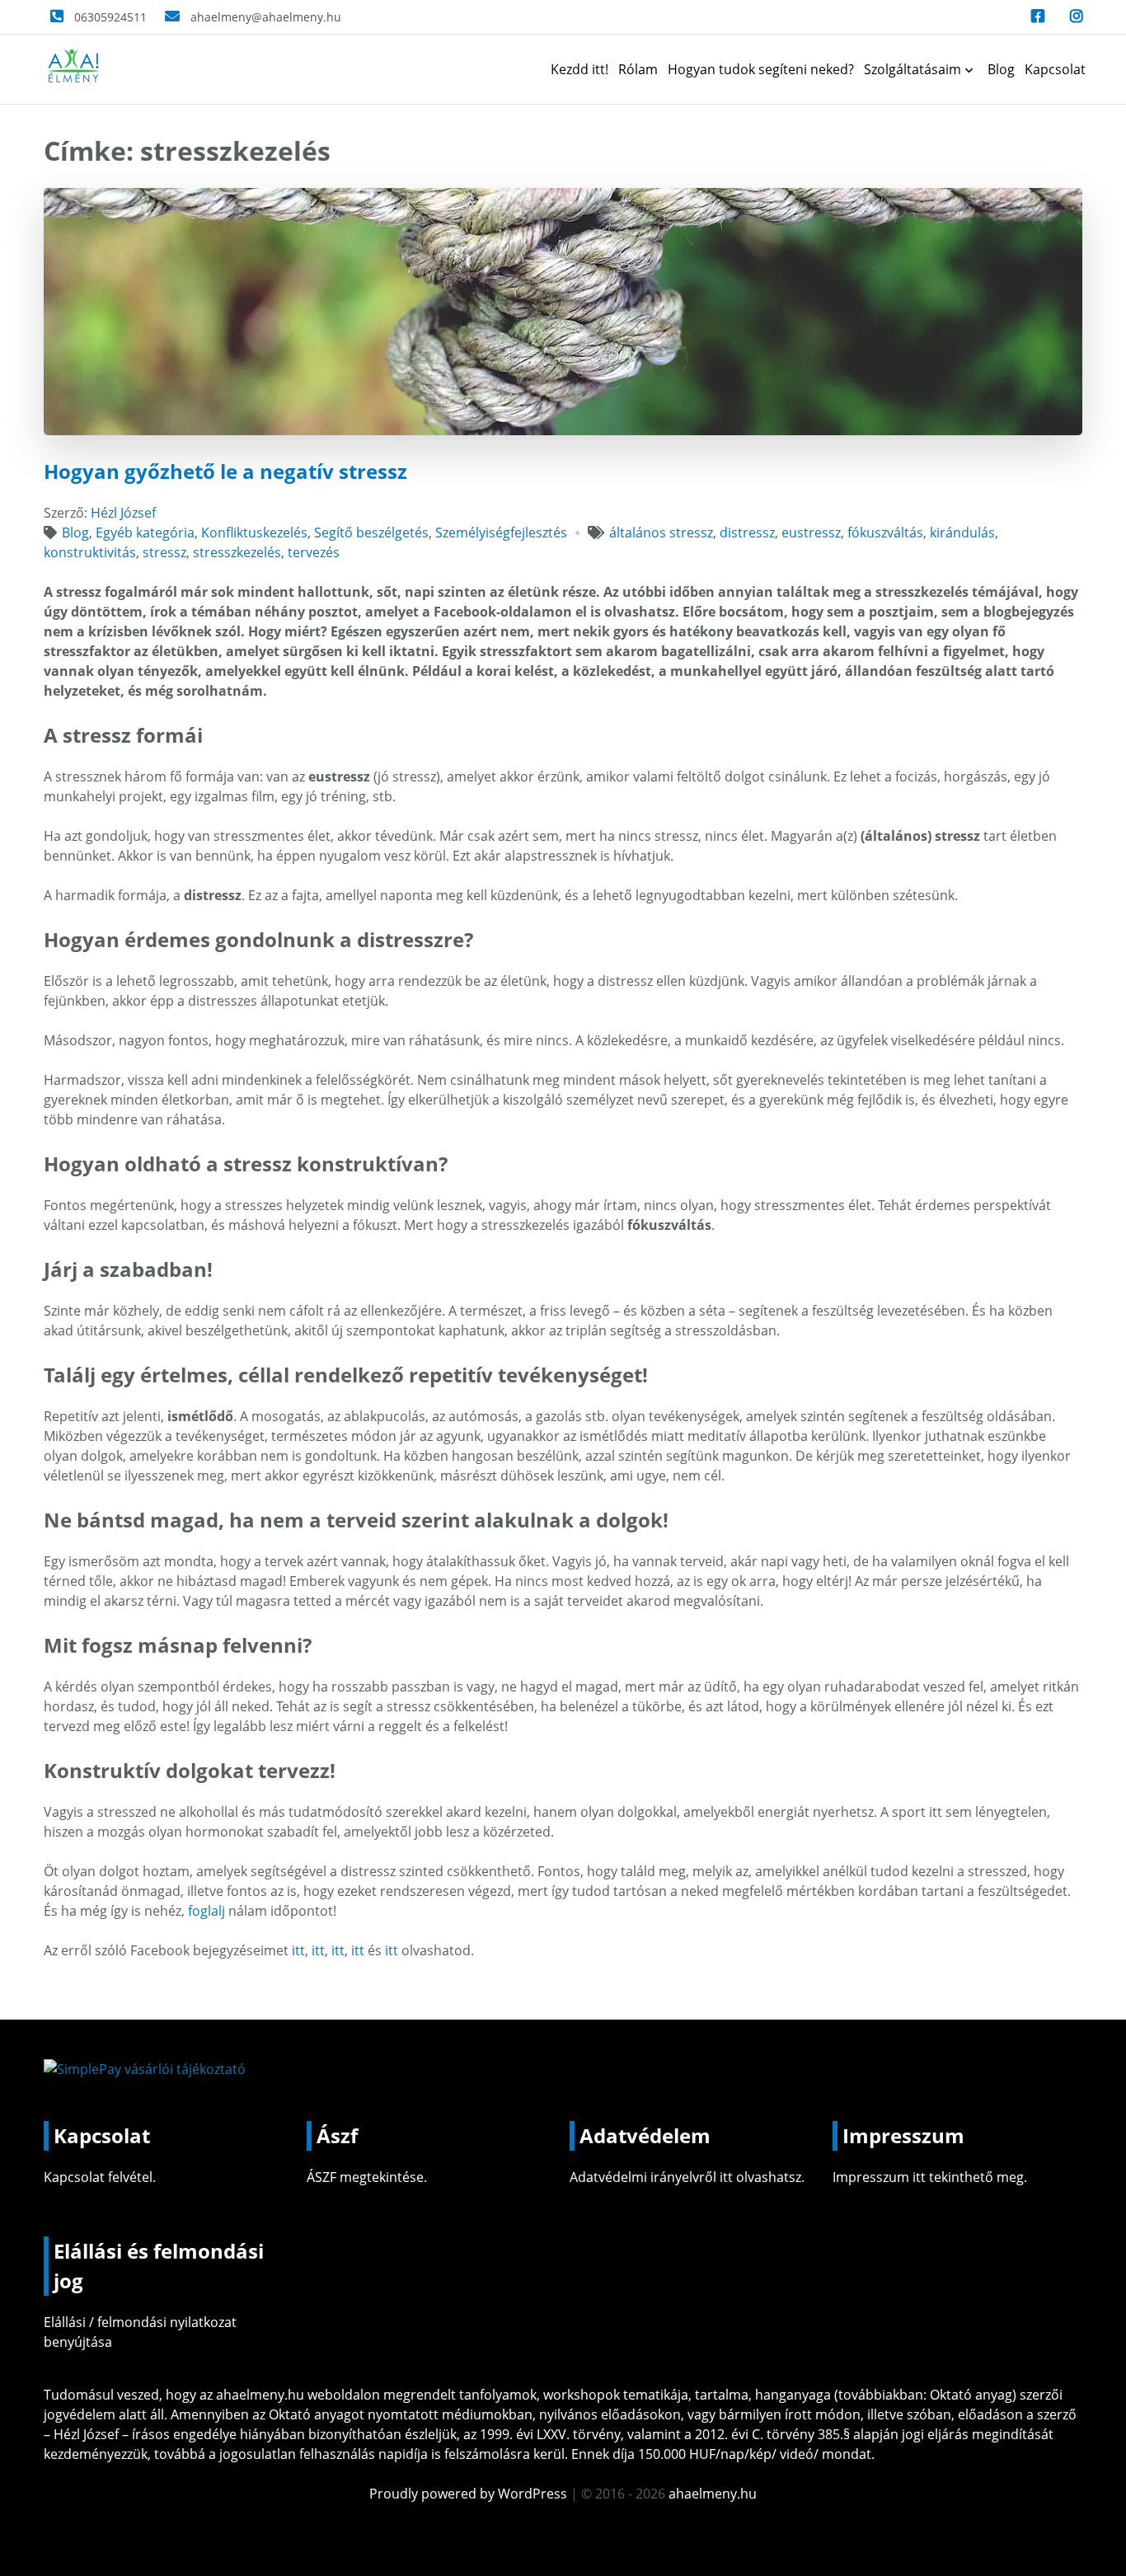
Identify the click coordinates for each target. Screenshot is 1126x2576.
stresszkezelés (237, 552)
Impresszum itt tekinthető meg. (930, 2177)
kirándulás (962, 533)
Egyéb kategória (145, 533)
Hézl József (123, 513)
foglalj (208, 1911)
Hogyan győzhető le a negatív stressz (225, 471)
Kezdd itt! (579, 69)
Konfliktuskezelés (254, 533)
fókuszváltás (885, 533)
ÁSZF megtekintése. (367, 2177)
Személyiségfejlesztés (501, 533)
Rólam (638, 69)
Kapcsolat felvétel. (100, 2177)
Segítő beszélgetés (371, 533)
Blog (1001, 69)
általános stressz (661, 533)
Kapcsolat (1055, 69)
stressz (164, 552)
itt (298, 1950)
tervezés (314, 552)
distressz (747, 533)
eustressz (811, 533)
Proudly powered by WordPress (470, 2494)
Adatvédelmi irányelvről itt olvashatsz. (687, 2177)
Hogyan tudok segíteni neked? (761, 69)
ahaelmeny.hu (260, 2395)
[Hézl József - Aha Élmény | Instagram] (1073, 17)
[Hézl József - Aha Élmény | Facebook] (1034, 17)
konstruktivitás (90, 552)
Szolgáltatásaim (913, 69)
